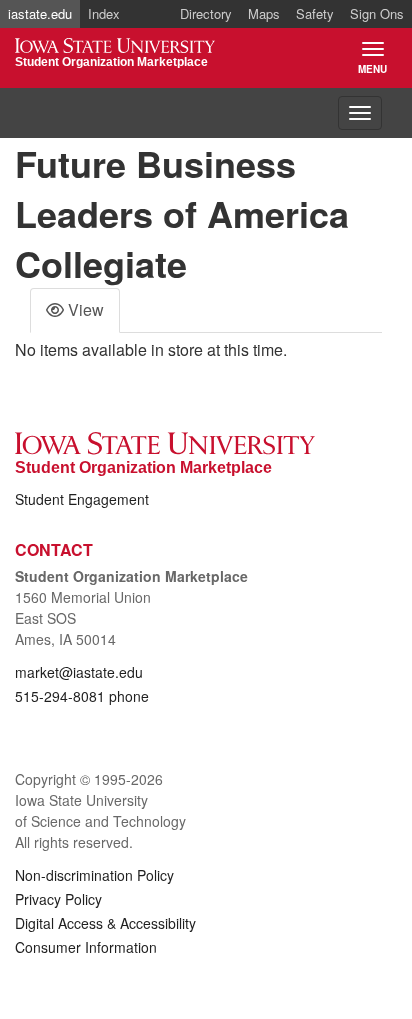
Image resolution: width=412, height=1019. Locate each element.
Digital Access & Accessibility (105, 923)
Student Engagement (82, 499)
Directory (206, 13)
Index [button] (104, 13)
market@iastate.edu (79, 672)
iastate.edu (40, 13)
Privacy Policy (58, 899)
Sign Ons (377, 13)
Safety (315, 13)
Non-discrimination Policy (94, 875)
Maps (264, 13)
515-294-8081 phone (82, 696)
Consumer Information (86, 947)
